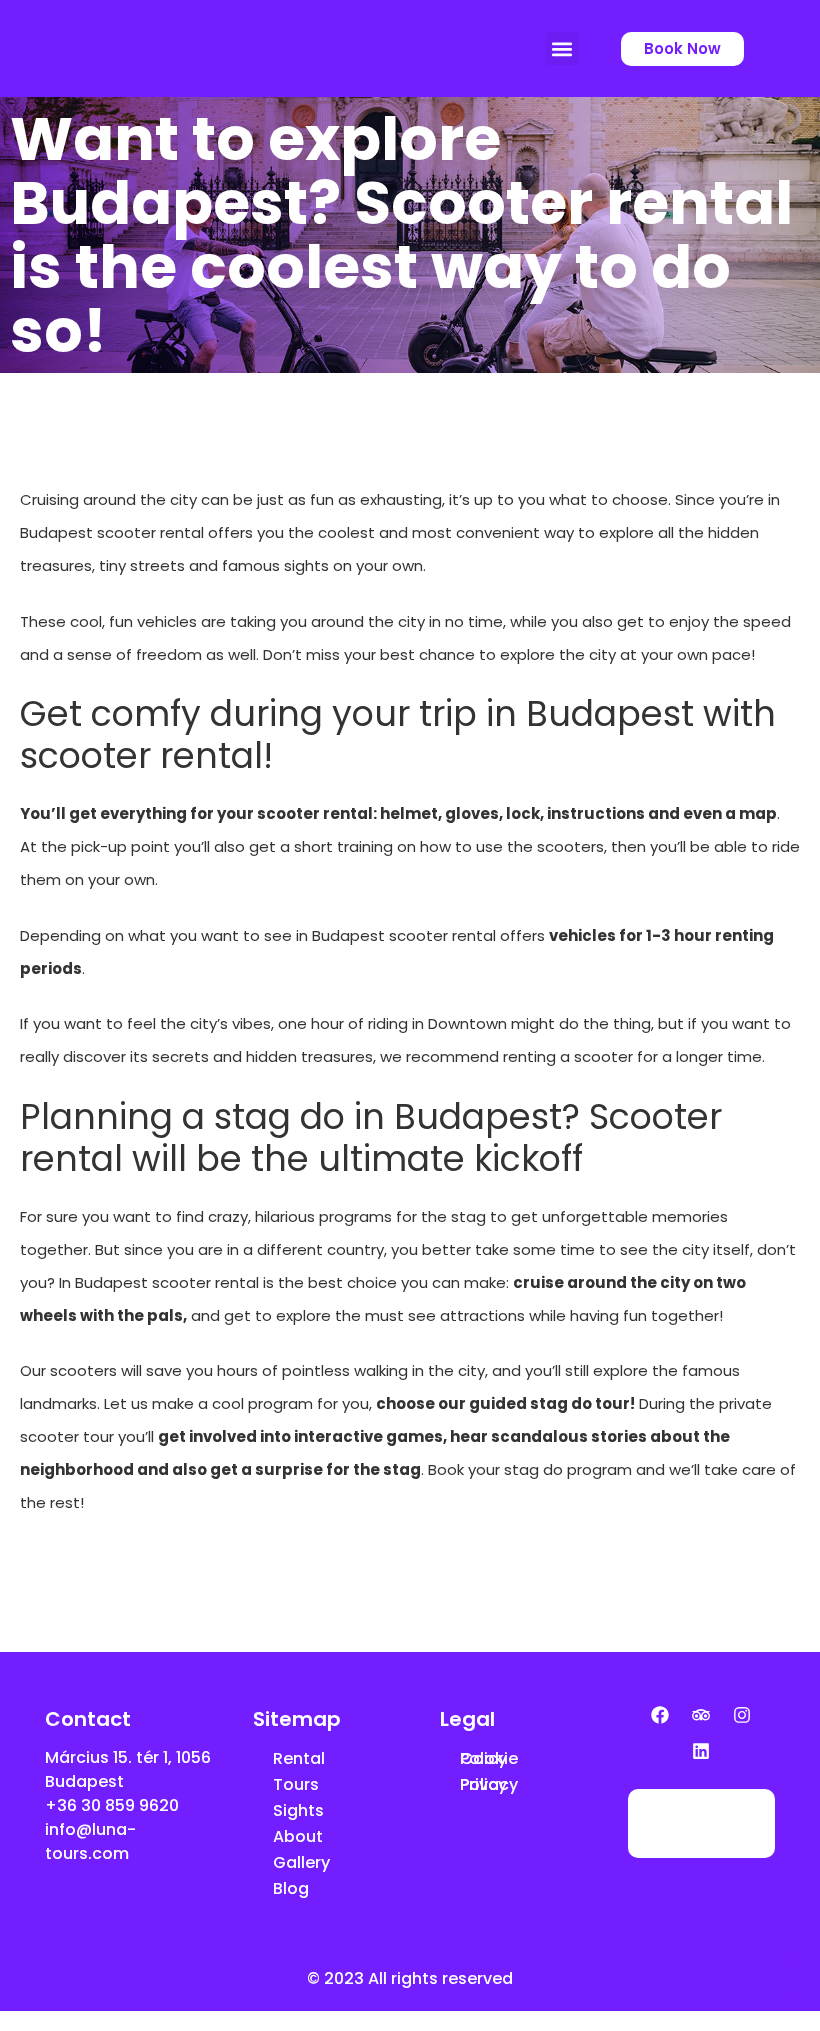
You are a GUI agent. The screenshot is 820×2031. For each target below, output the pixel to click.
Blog (291, 1888)
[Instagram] (742, 1715)
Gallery (301, 1862)
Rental (299, 1758)
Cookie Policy (489, 1758)
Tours (296, 1784)
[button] (562, 48)
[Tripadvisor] (701, 1715)
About (298, 1836)
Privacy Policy (489, 1784)
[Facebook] (660, 1715)
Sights (298, 1810)
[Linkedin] (701, 1751)
